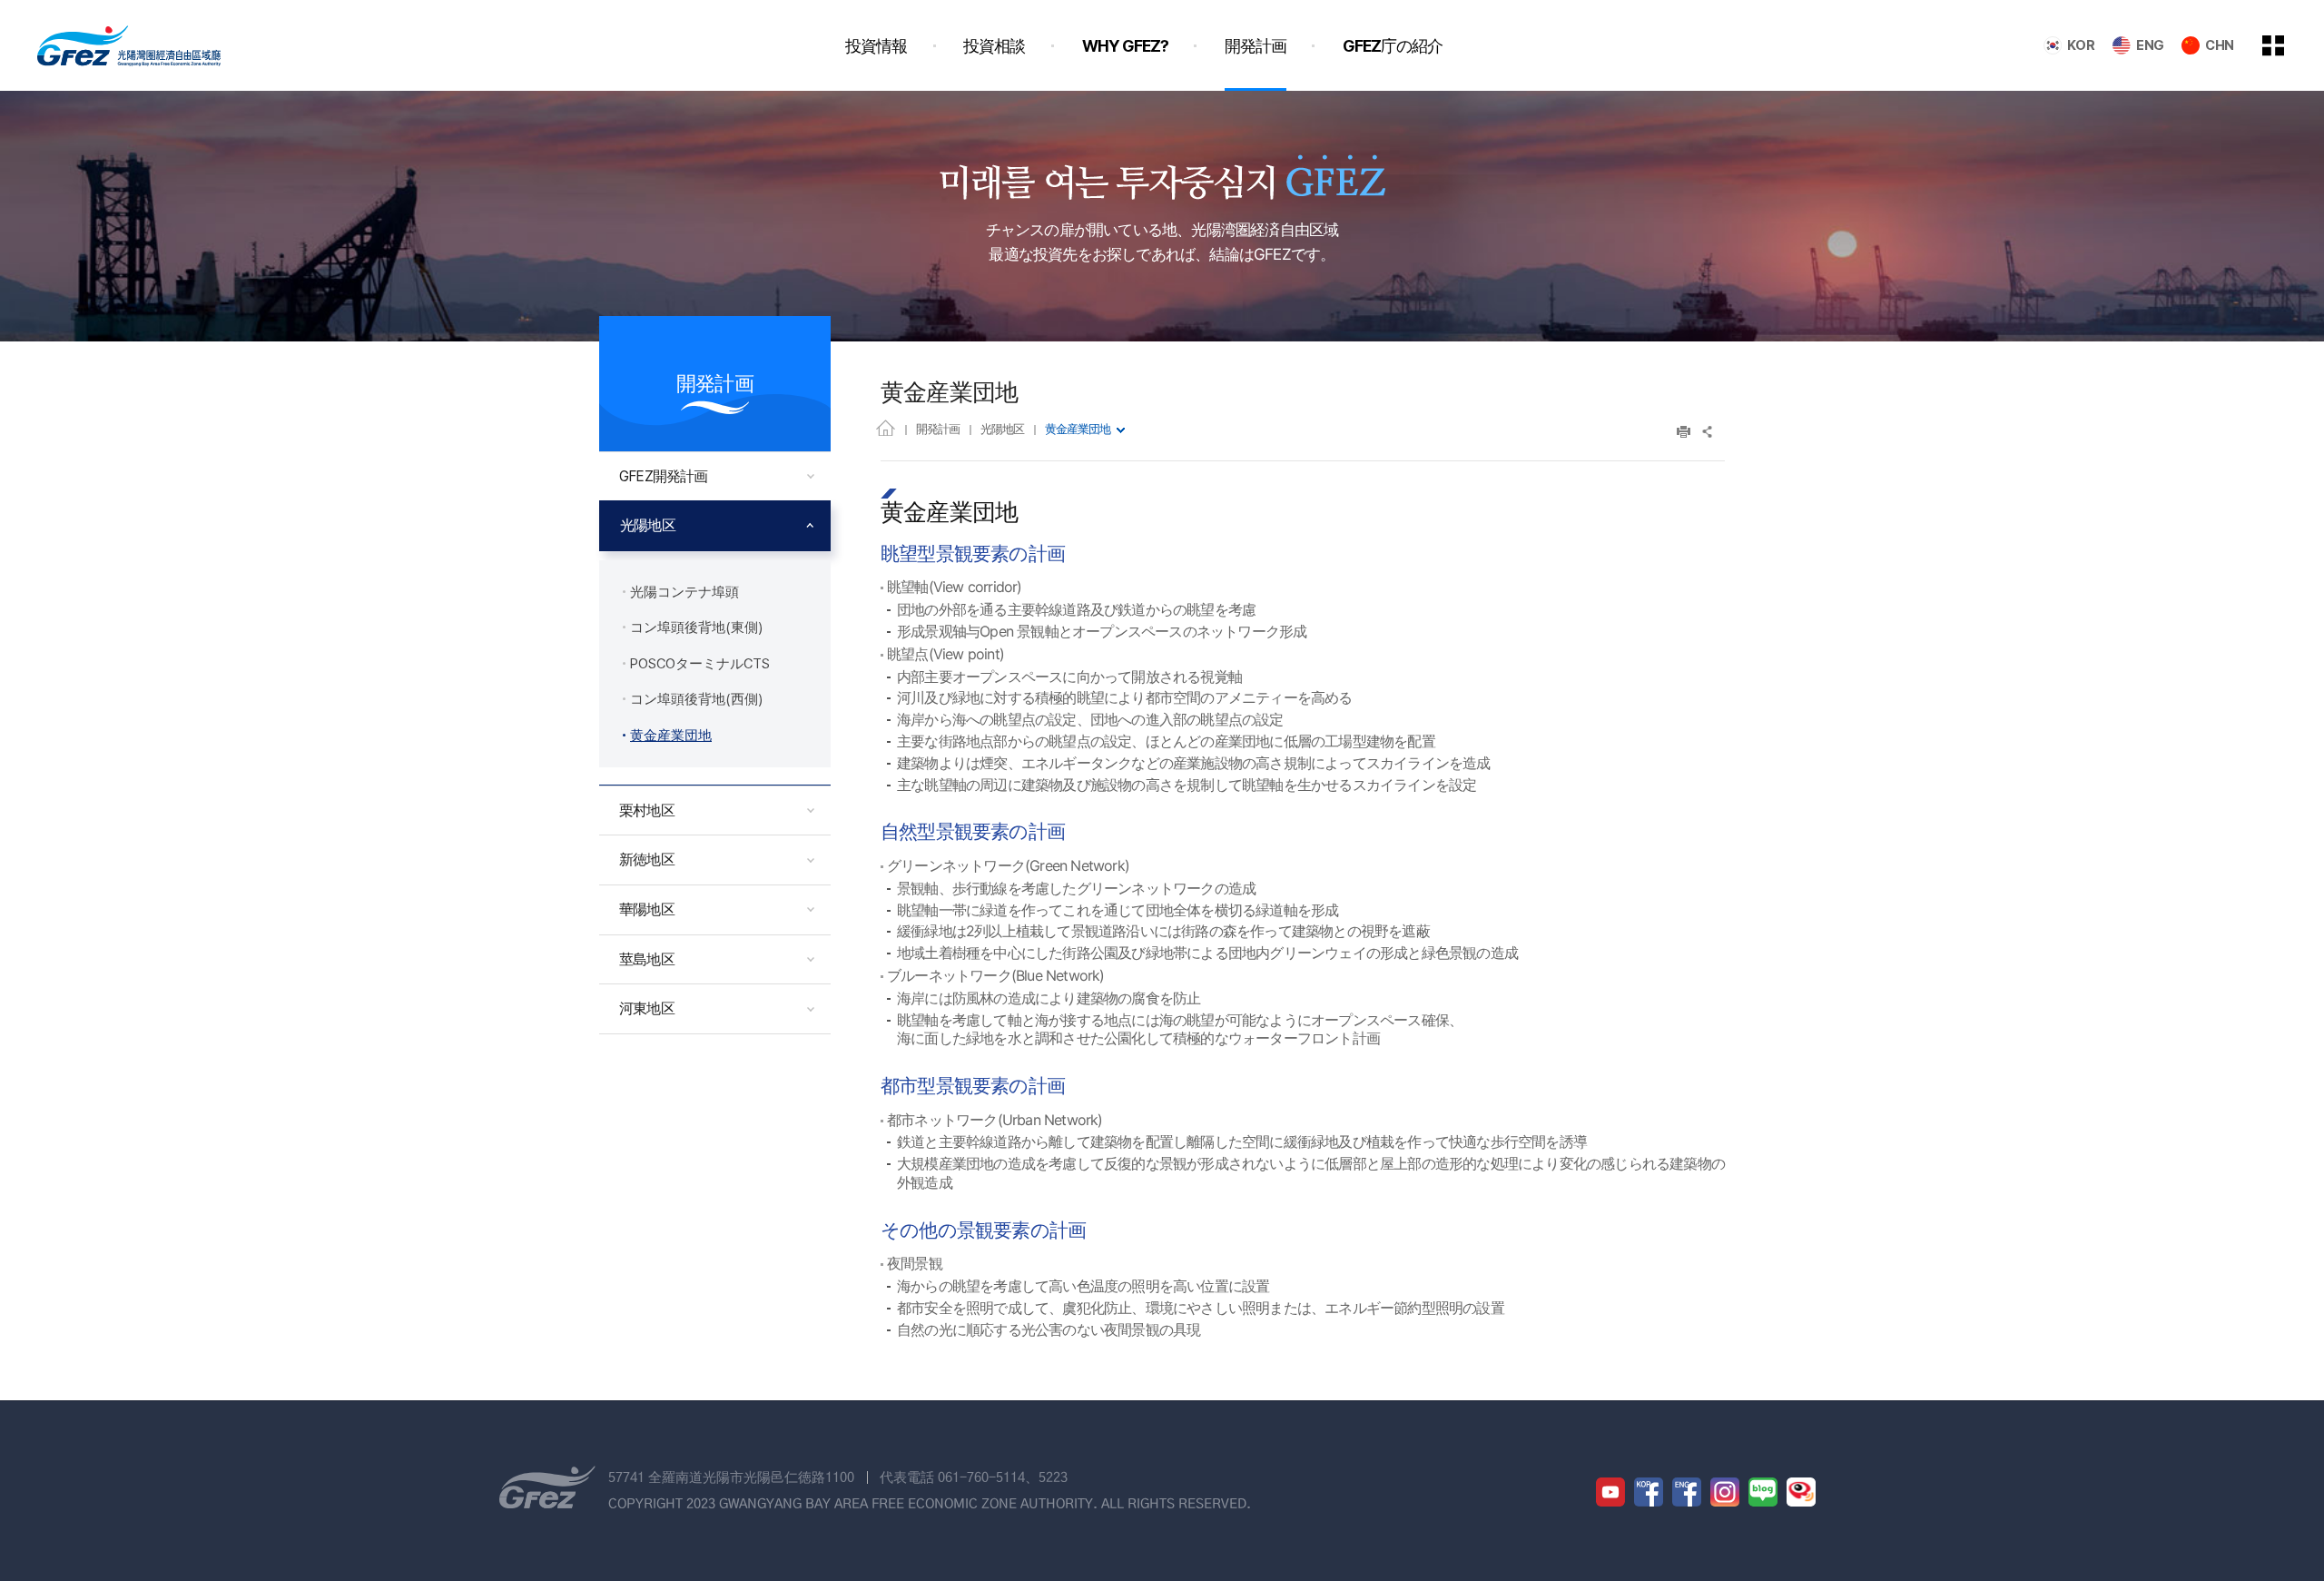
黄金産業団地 (1078, 429)
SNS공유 (1708, 432)
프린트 (1684, 432)
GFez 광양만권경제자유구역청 (129, 45)
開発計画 (938, 429)
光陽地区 (1002, 429)
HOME (886, 427)
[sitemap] (2287, 45)
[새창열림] (1610, 1492)
